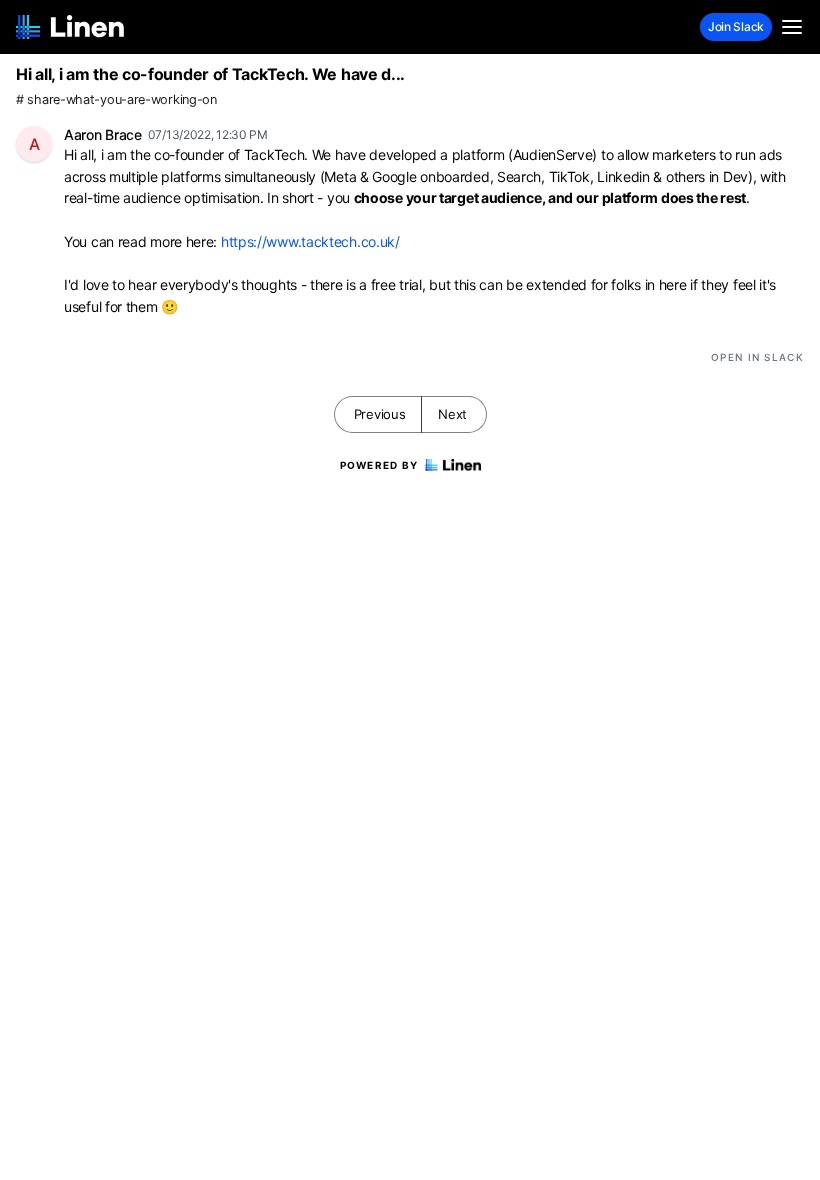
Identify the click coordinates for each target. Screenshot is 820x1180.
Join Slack (736, 26)
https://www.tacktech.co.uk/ (310, 241)
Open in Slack (757, 357)
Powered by (379, 465)
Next (452, 414)
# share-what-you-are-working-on (116, 99)
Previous (380, 414)
